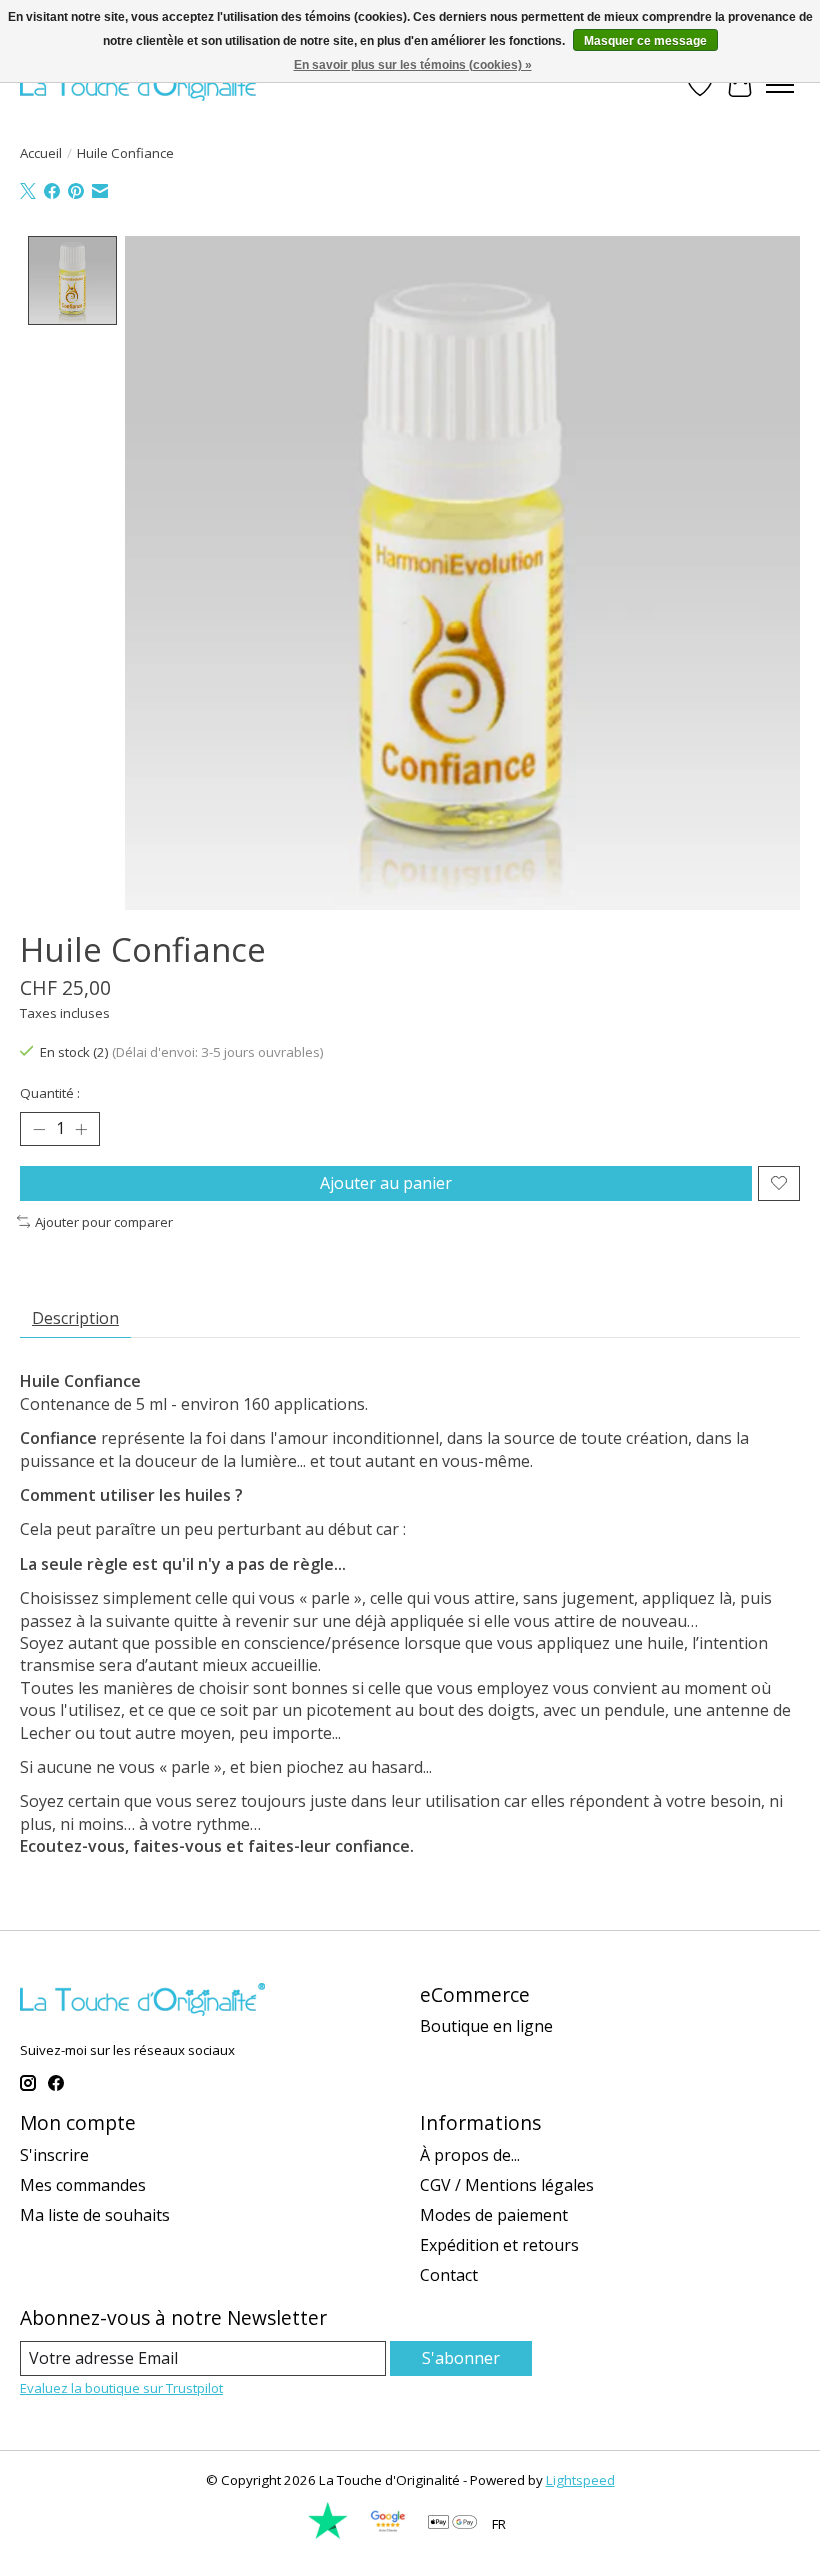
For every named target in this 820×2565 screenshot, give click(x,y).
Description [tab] (75, 1318)
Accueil (41, 153)
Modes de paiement (494, 2215)
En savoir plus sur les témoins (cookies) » (413, 65)
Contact (449, 2275)
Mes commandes (83, 2185)
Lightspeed (580, 2480)
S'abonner (461, 2358)
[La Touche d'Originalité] (142, 84)
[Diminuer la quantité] (39, 1129)
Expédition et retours (499, 2245)
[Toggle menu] (780, 85)
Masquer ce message (645, 41)
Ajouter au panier (386, 1183)
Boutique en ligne (486, 2026)
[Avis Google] (388, 2535)
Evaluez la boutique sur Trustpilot (121, 2388)
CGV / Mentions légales (507, 2185)
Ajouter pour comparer (104, 1222)
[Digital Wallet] (452, 2524)
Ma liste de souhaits (95, 2215)
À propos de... (470, 2155)
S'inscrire (54, 2155)
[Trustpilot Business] (328, 2535)
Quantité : (50, 1093)
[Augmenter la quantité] (81, 1129)
